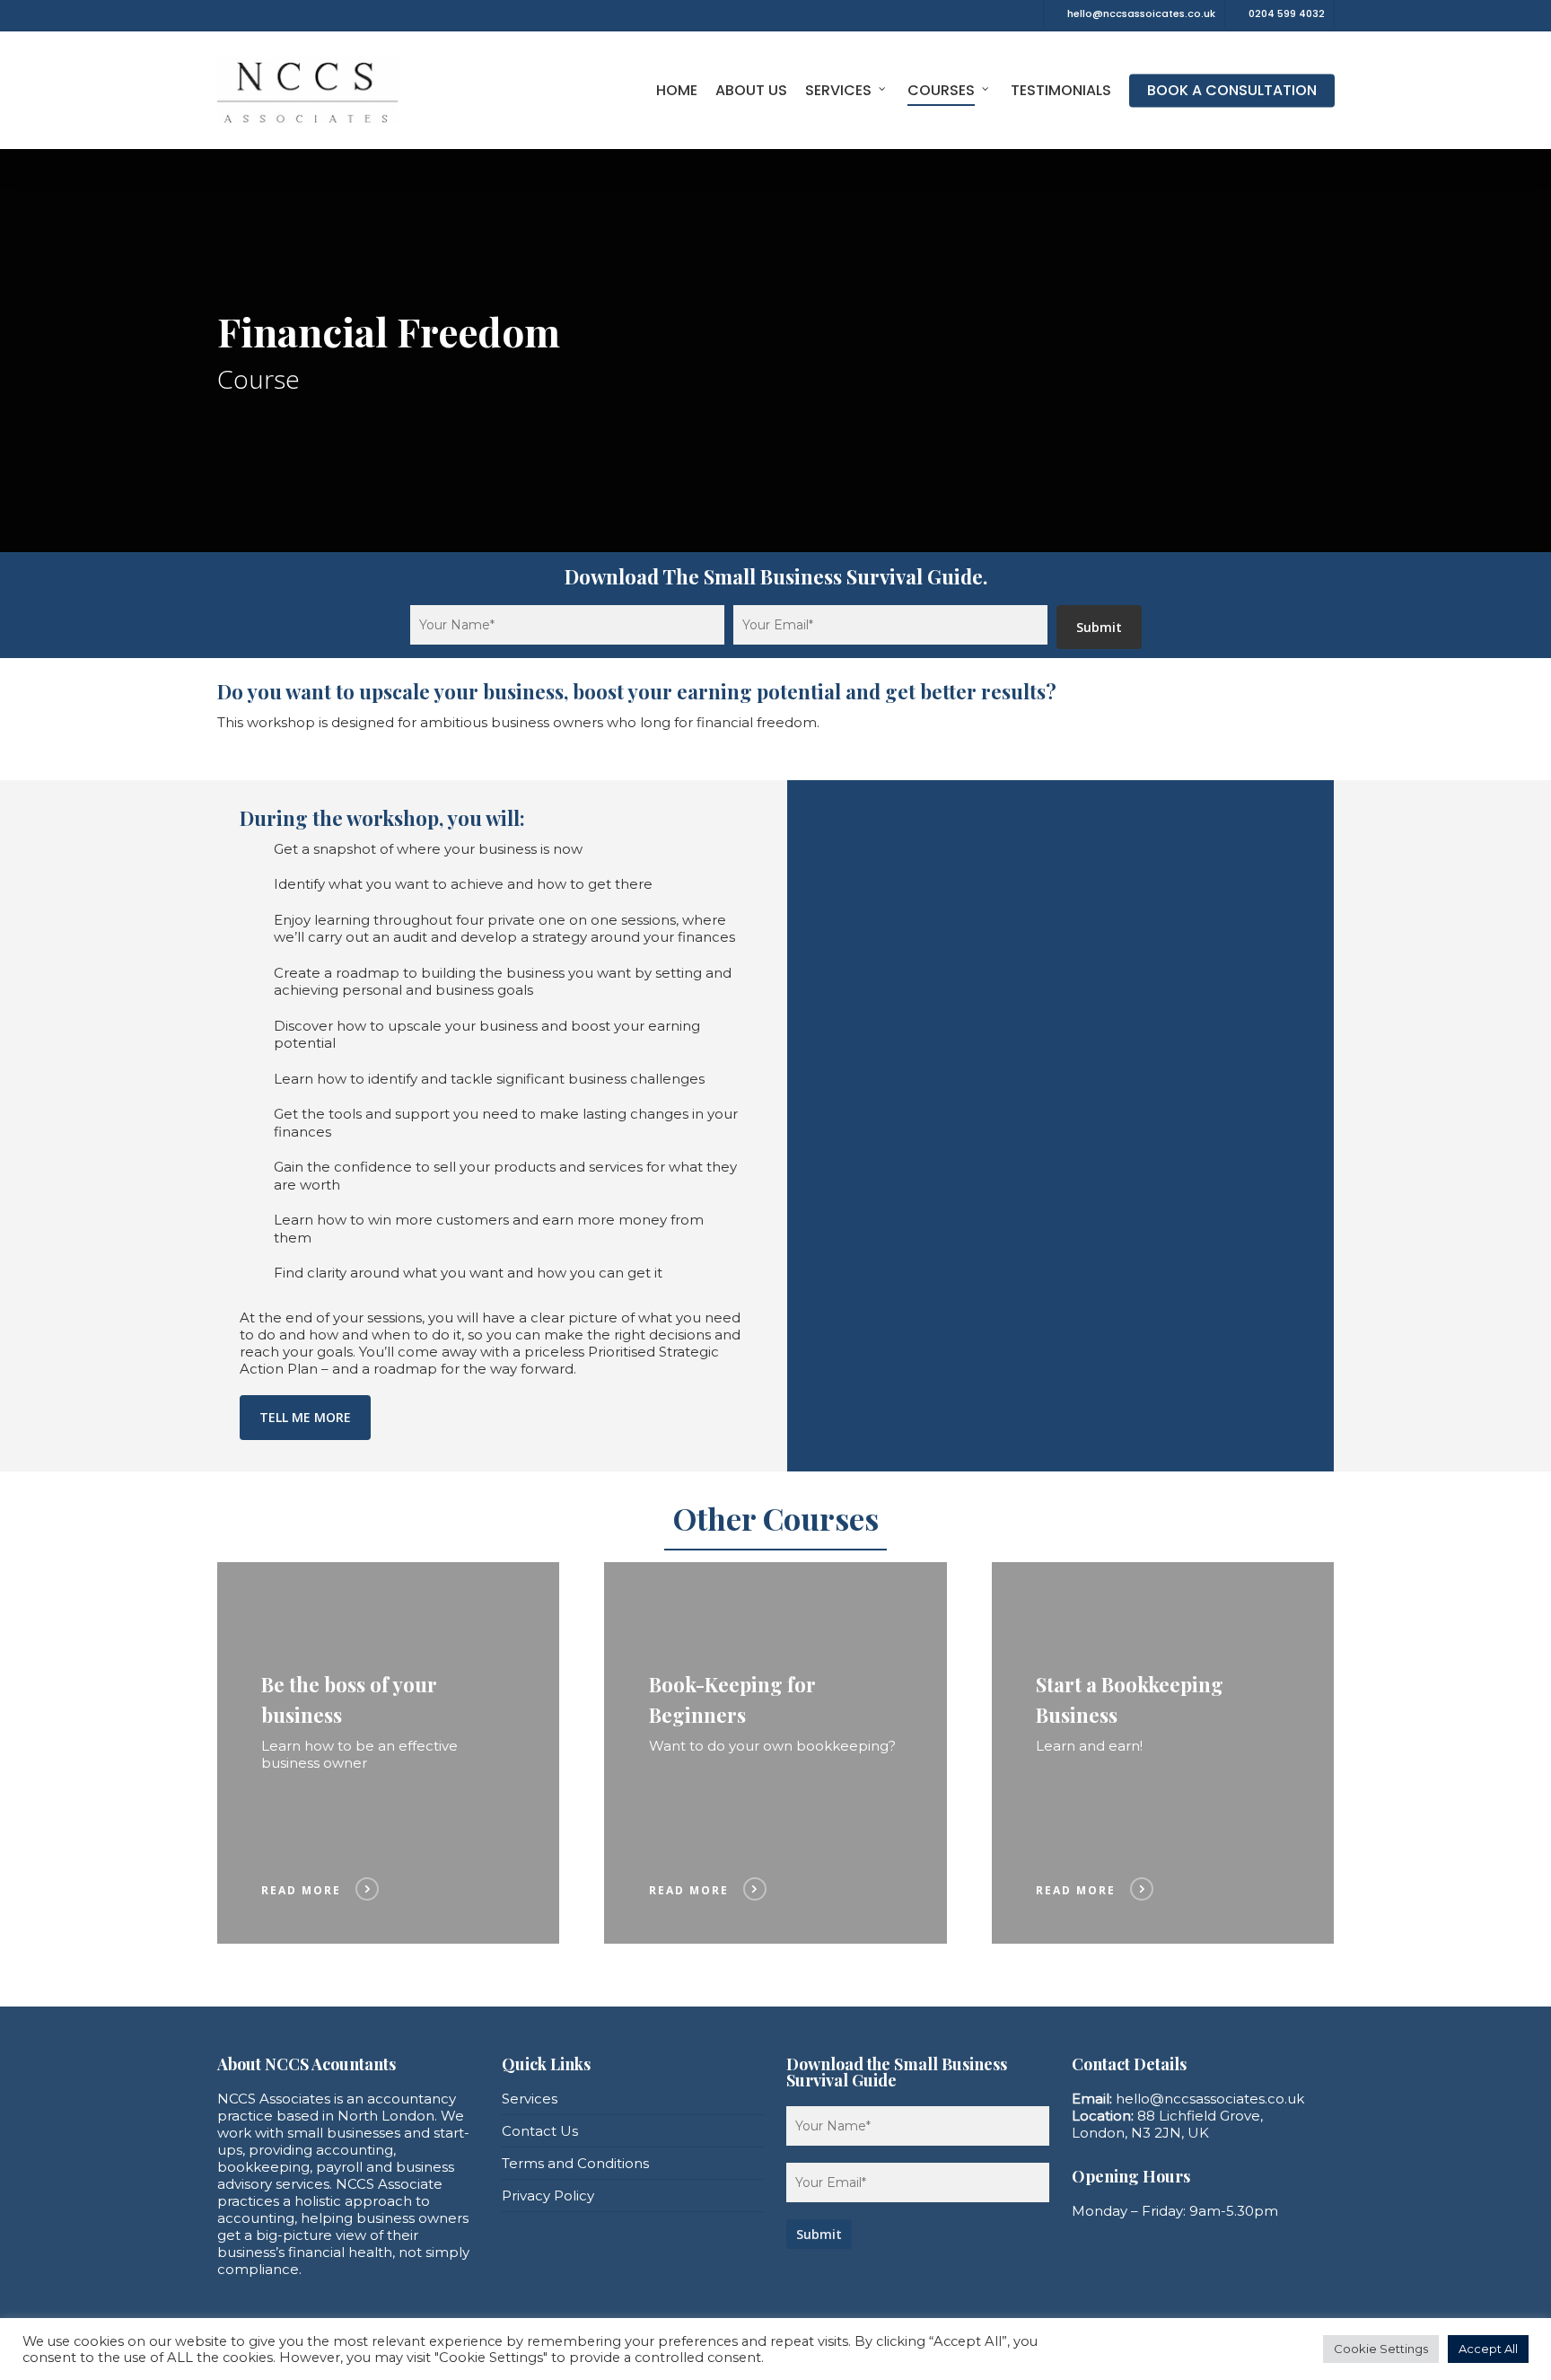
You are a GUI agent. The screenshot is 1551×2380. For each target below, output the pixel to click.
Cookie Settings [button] (1381, 2349)
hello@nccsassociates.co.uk (1210, 2099)
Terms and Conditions (575, 2163)
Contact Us (540, 2131)
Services (530, 2099)
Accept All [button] (1488, 2349)
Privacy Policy (548, 2196)
